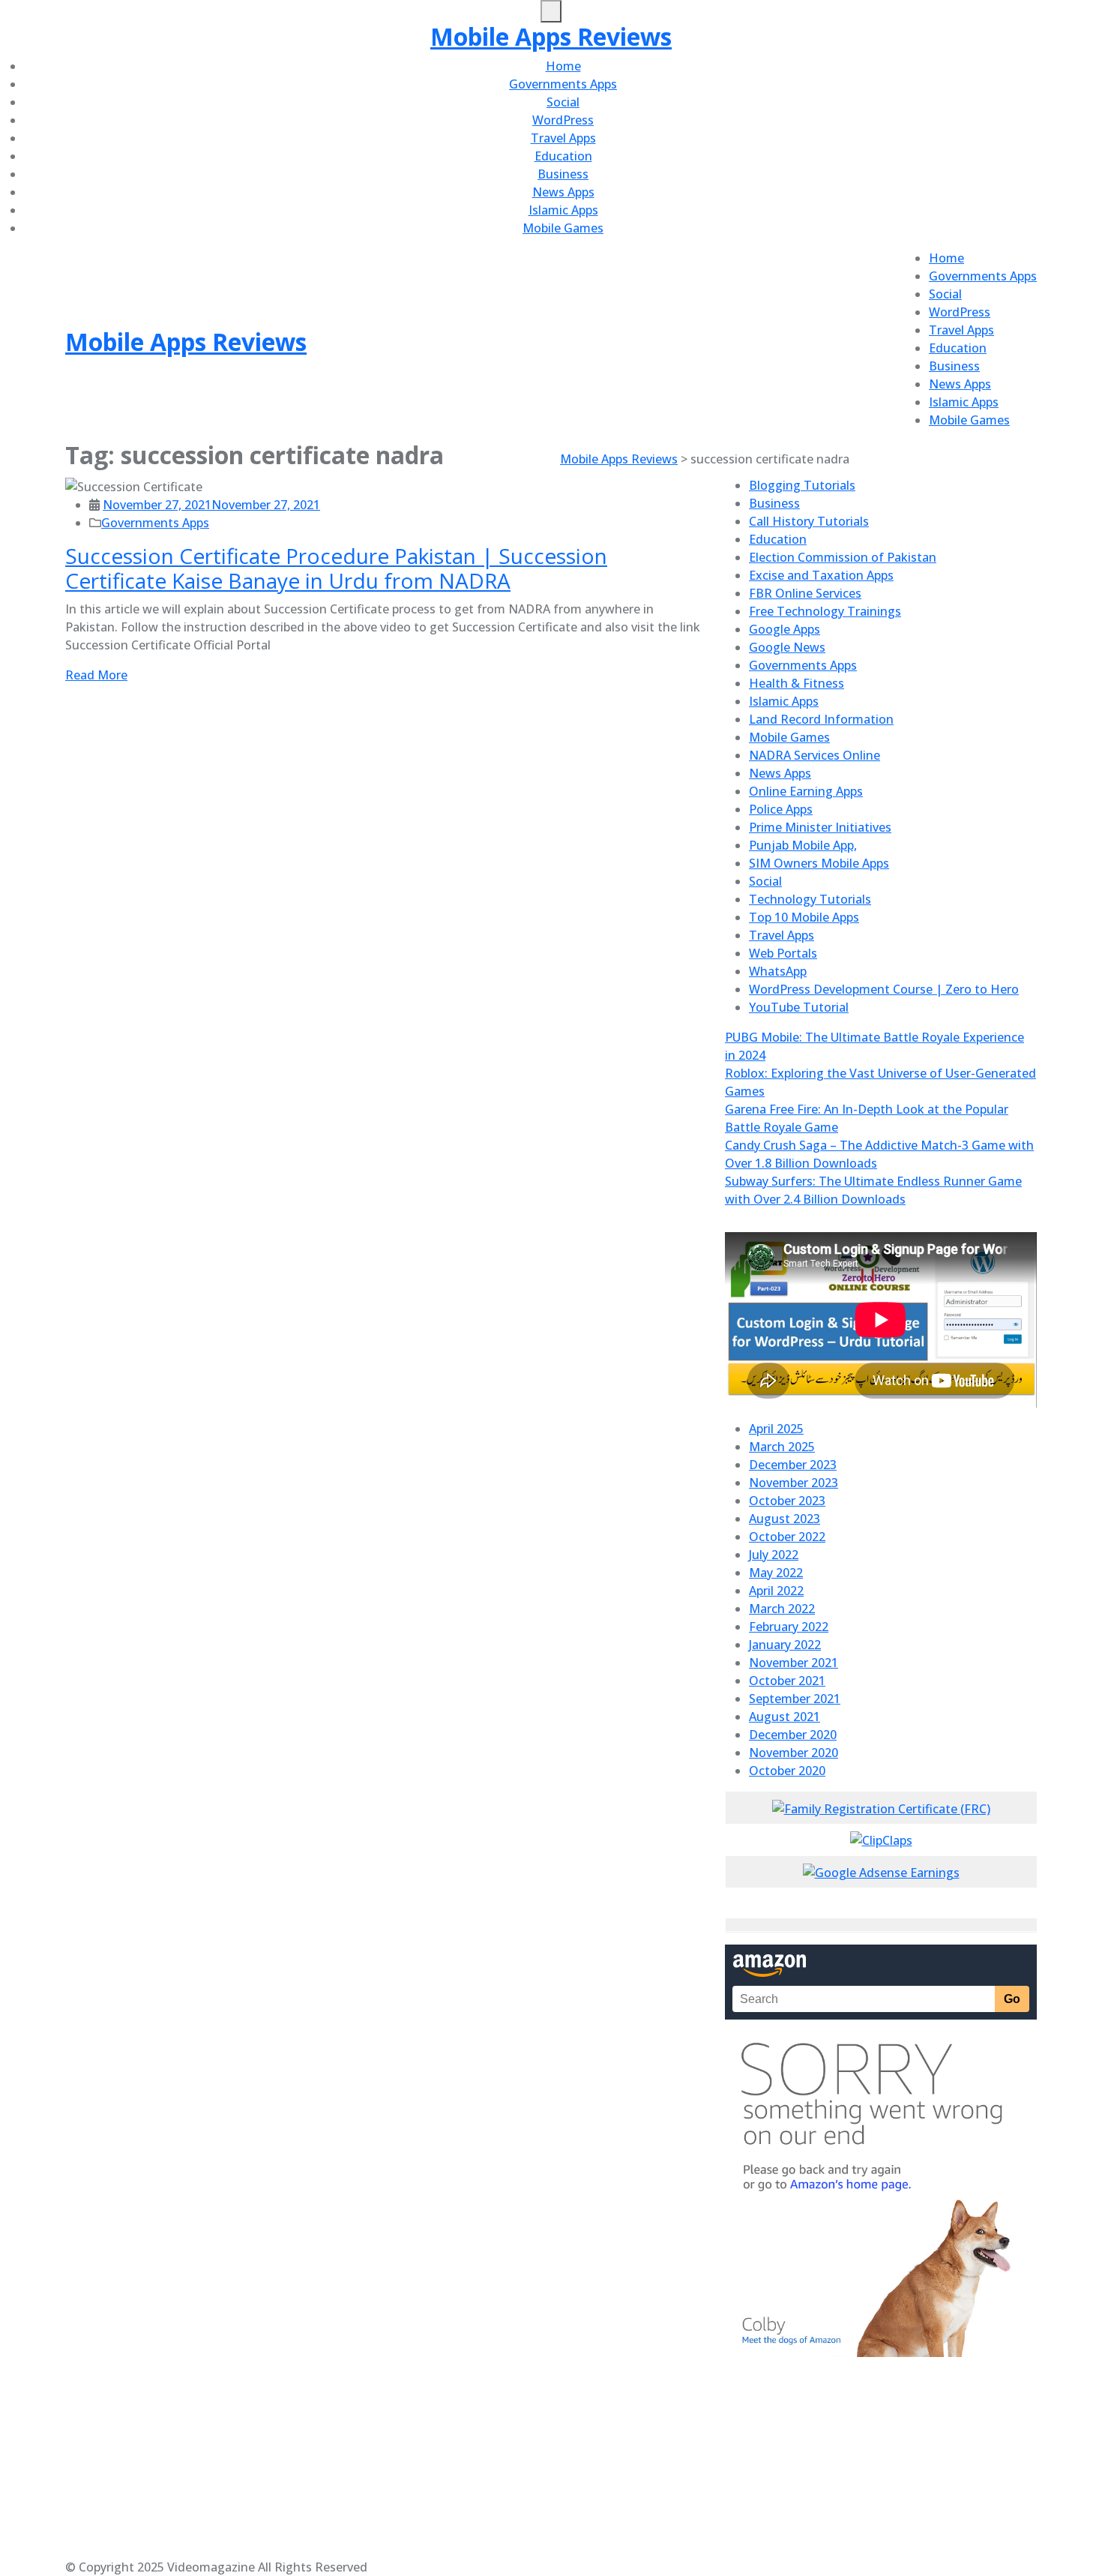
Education (563, 156)
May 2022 (776, 1573)
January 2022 (785, 1645)
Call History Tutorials (809, 521)
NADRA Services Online (815, 755)
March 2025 (782, 1447)
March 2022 (782, 1609)
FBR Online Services (805, 593)
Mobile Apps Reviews (551, 36)
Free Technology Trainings (825, 611)
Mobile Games (563, 228)
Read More (96, 675)
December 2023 (793, 1465)
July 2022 (774, 1555)
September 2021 (795, 1699)
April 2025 (776, 1429)
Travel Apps (563, 138)
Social (563, 102)
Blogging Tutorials (802, 485)
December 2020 (793, 1735)
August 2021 (785, 1717)
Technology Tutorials (810, 899)
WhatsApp (778, 971)
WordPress (563, 120)
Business (563, 174)
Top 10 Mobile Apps (804, 917)
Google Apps (785, 629)
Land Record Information (821, 719)
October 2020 (787, 1771)
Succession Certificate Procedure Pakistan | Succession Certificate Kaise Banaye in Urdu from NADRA (336, 568)
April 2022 (776, 1591)
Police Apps (781, 809)
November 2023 (794, 1483)
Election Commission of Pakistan (843, 557)
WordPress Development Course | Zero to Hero (884, 989)
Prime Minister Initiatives (820, 827)
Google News (787, 647)
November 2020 (794, 1753)
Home (563, 66)
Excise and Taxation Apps (821, 575)
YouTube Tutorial (799, 1007)
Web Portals (783, 953)
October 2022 (787, 1537)
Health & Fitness (797, 683)
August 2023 (785, 1519)
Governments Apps (563, 84)
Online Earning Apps (806, 791)
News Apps (563, 192)
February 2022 (789, 1627)
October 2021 (787, 1681)
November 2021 (794, 1663)
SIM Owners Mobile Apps (819, 863)
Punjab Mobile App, (803, 845)
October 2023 (787, 1501)
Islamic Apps (563, 210)
